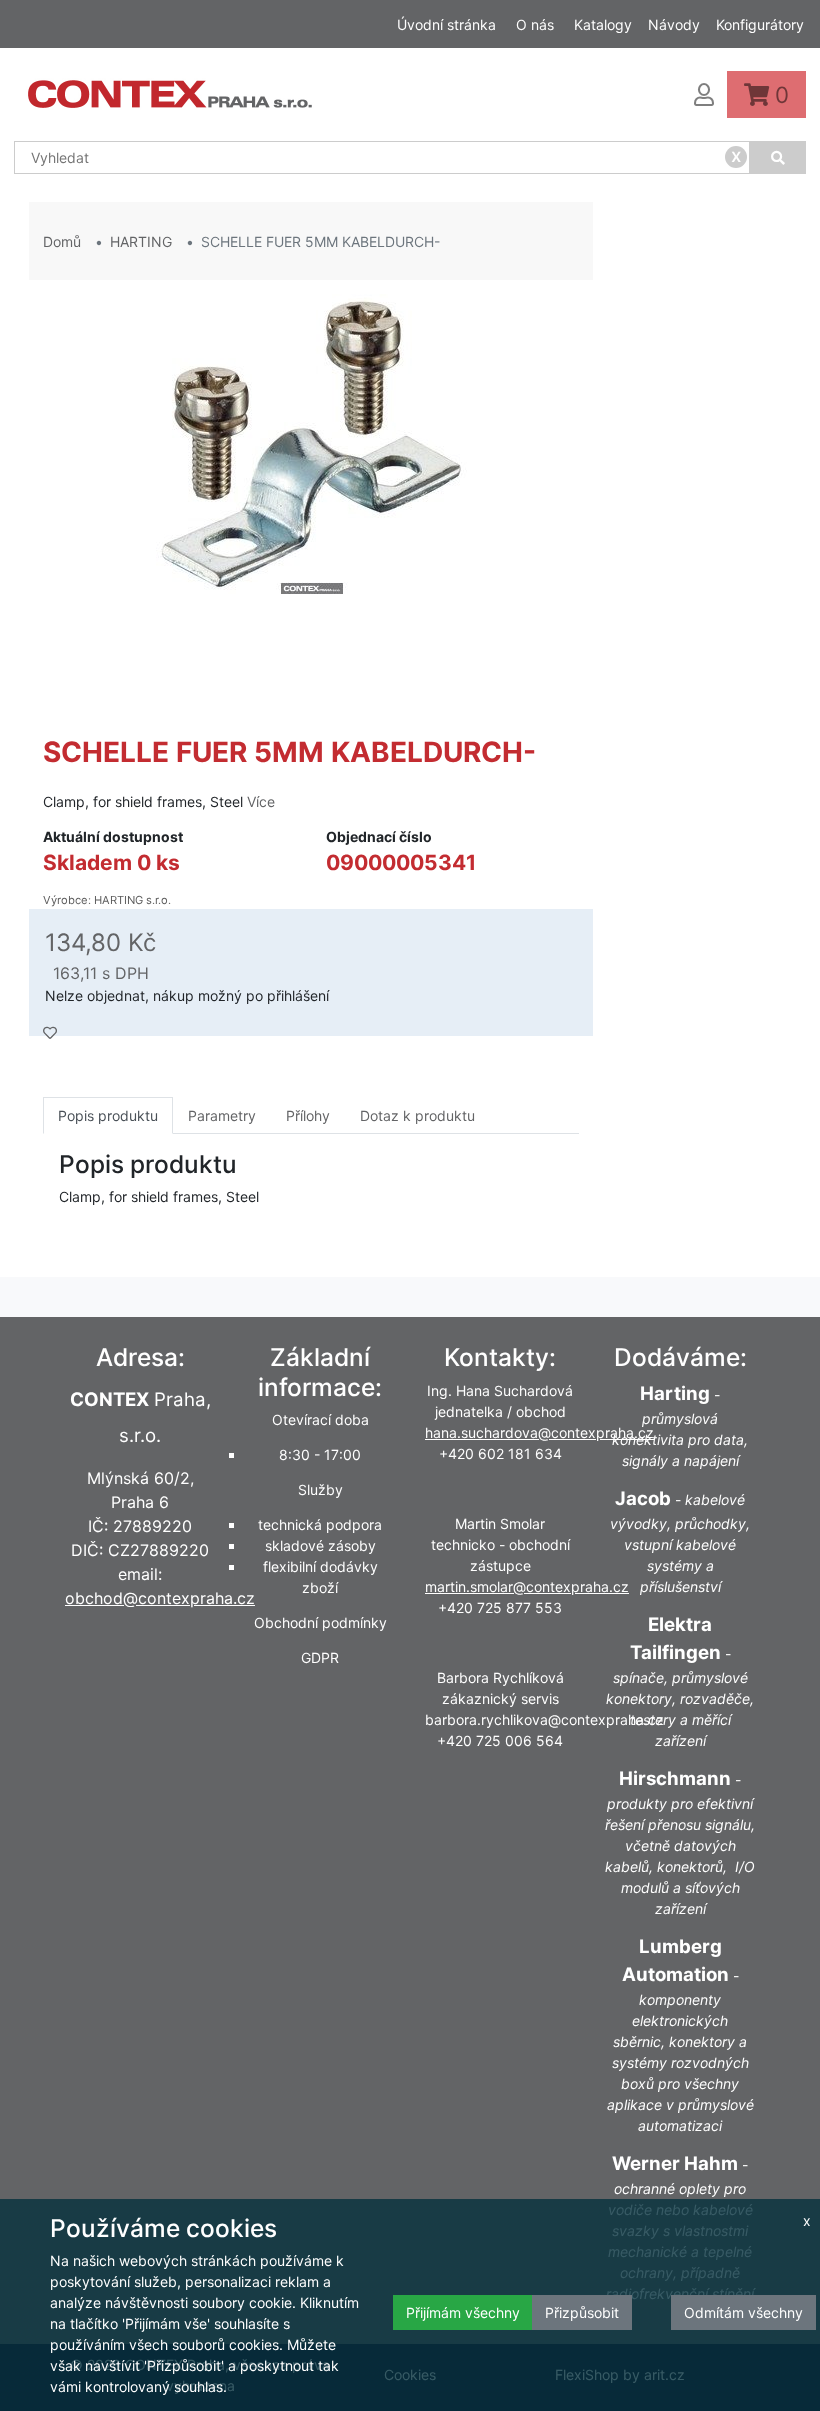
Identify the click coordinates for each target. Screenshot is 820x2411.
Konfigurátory (760, 24)
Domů (62, 241)
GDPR (320, 1657)
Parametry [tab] (222, 1115)
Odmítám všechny (743, 2312)
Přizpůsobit (582, 2312)
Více (261, 801)
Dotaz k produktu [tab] (417, 1115)
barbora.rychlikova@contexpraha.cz (544, 1719)
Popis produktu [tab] (108, 1115)
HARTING (141, 241)
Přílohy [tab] (308, 1115)
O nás (535, 24)
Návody (674, 24)
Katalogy (603, 24)
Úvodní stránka (446, 24)
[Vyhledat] (778, 157)
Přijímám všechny (463, 2312)
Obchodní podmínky (320, 1622)
